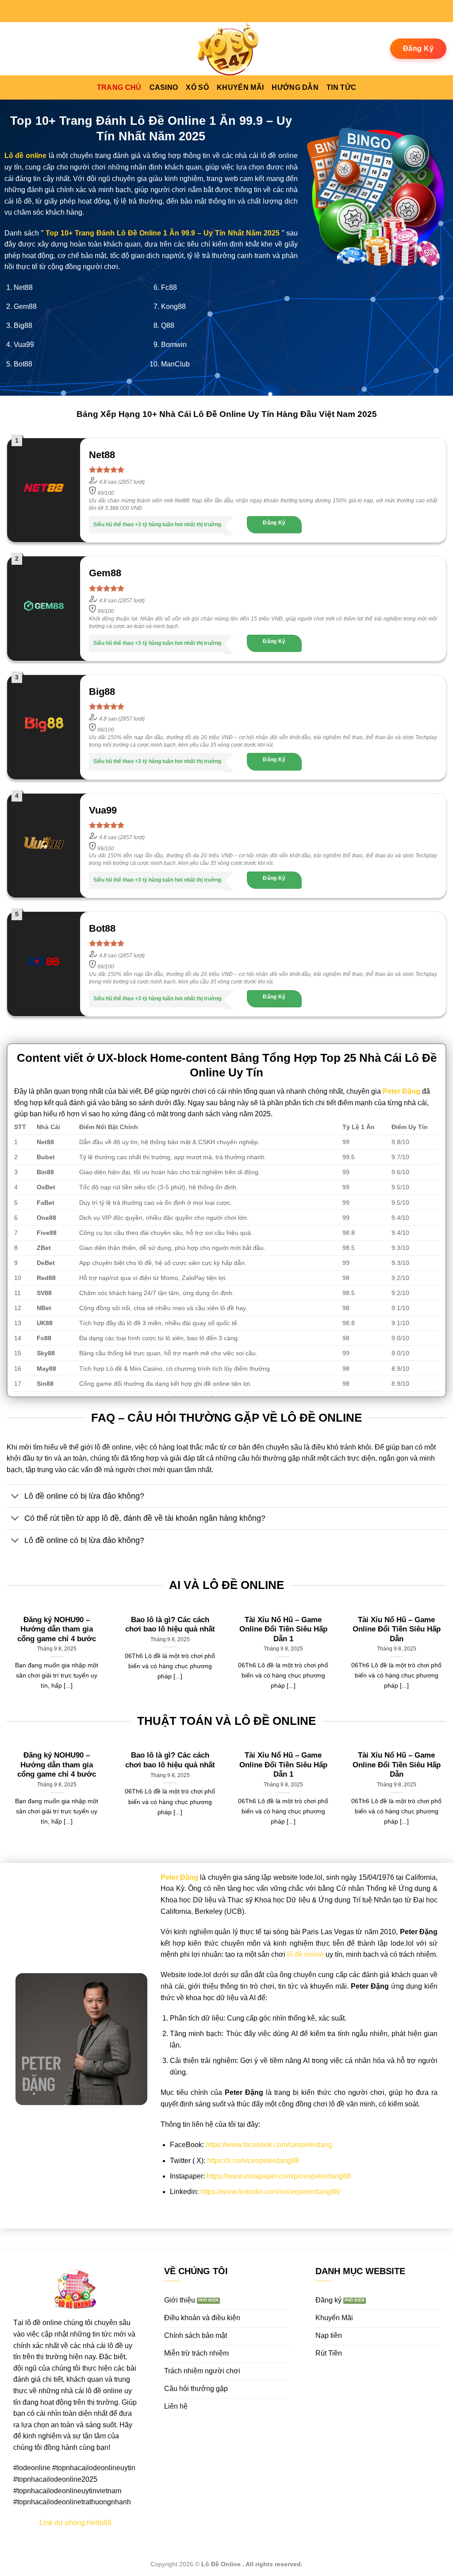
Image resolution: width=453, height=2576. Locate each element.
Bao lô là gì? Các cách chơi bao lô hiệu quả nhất (170, 1625)
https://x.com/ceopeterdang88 (253, 2161)
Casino (164, 87)
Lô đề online (25, 156)
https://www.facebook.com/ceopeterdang (269, 2145)
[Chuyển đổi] (15, 1497)
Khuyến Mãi (240, 87)
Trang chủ (119, 87)
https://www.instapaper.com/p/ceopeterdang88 (279, 2176)
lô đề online (305, 1954)
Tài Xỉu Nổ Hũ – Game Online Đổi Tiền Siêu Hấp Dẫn (397, 1629)
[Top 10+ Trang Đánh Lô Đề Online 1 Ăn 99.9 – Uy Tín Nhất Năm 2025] (226, 49)
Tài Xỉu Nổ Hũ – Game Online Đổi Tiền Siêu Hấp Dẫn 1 (283, 1629)
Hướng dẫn (295, 87)
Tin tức (341, 87)
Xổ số (197, 87)
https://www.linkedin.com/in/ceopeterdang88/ (270, 2192)
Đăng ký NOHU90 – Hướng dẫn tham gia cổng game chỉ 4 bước (57, 1629)
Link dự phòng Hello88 (75, 2523)
